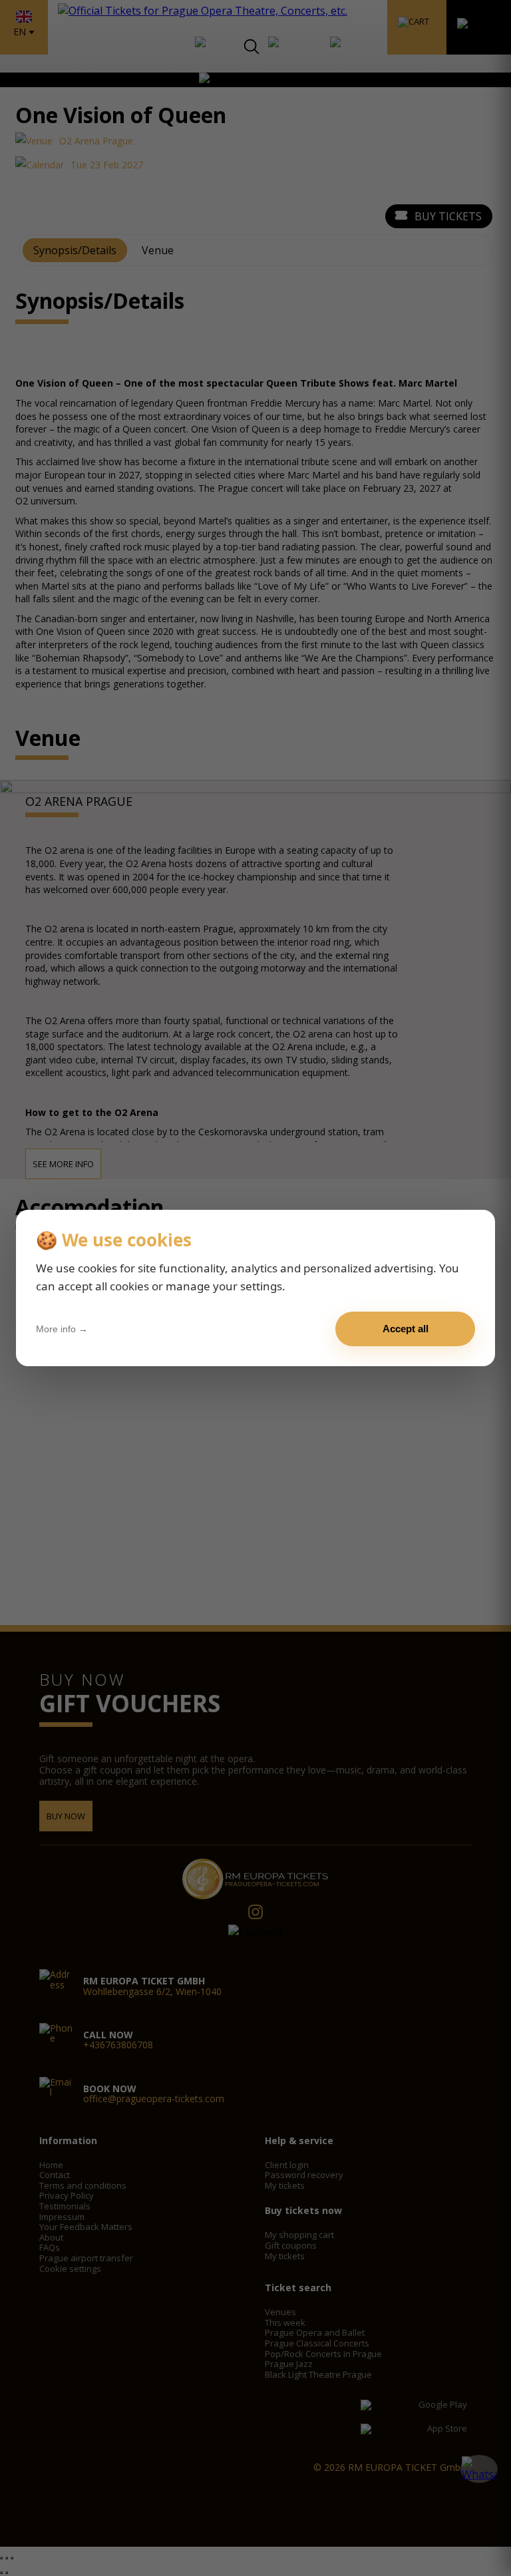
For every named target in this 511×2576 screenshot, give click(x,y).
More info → (62, 1329)
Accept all (406, 1329)
